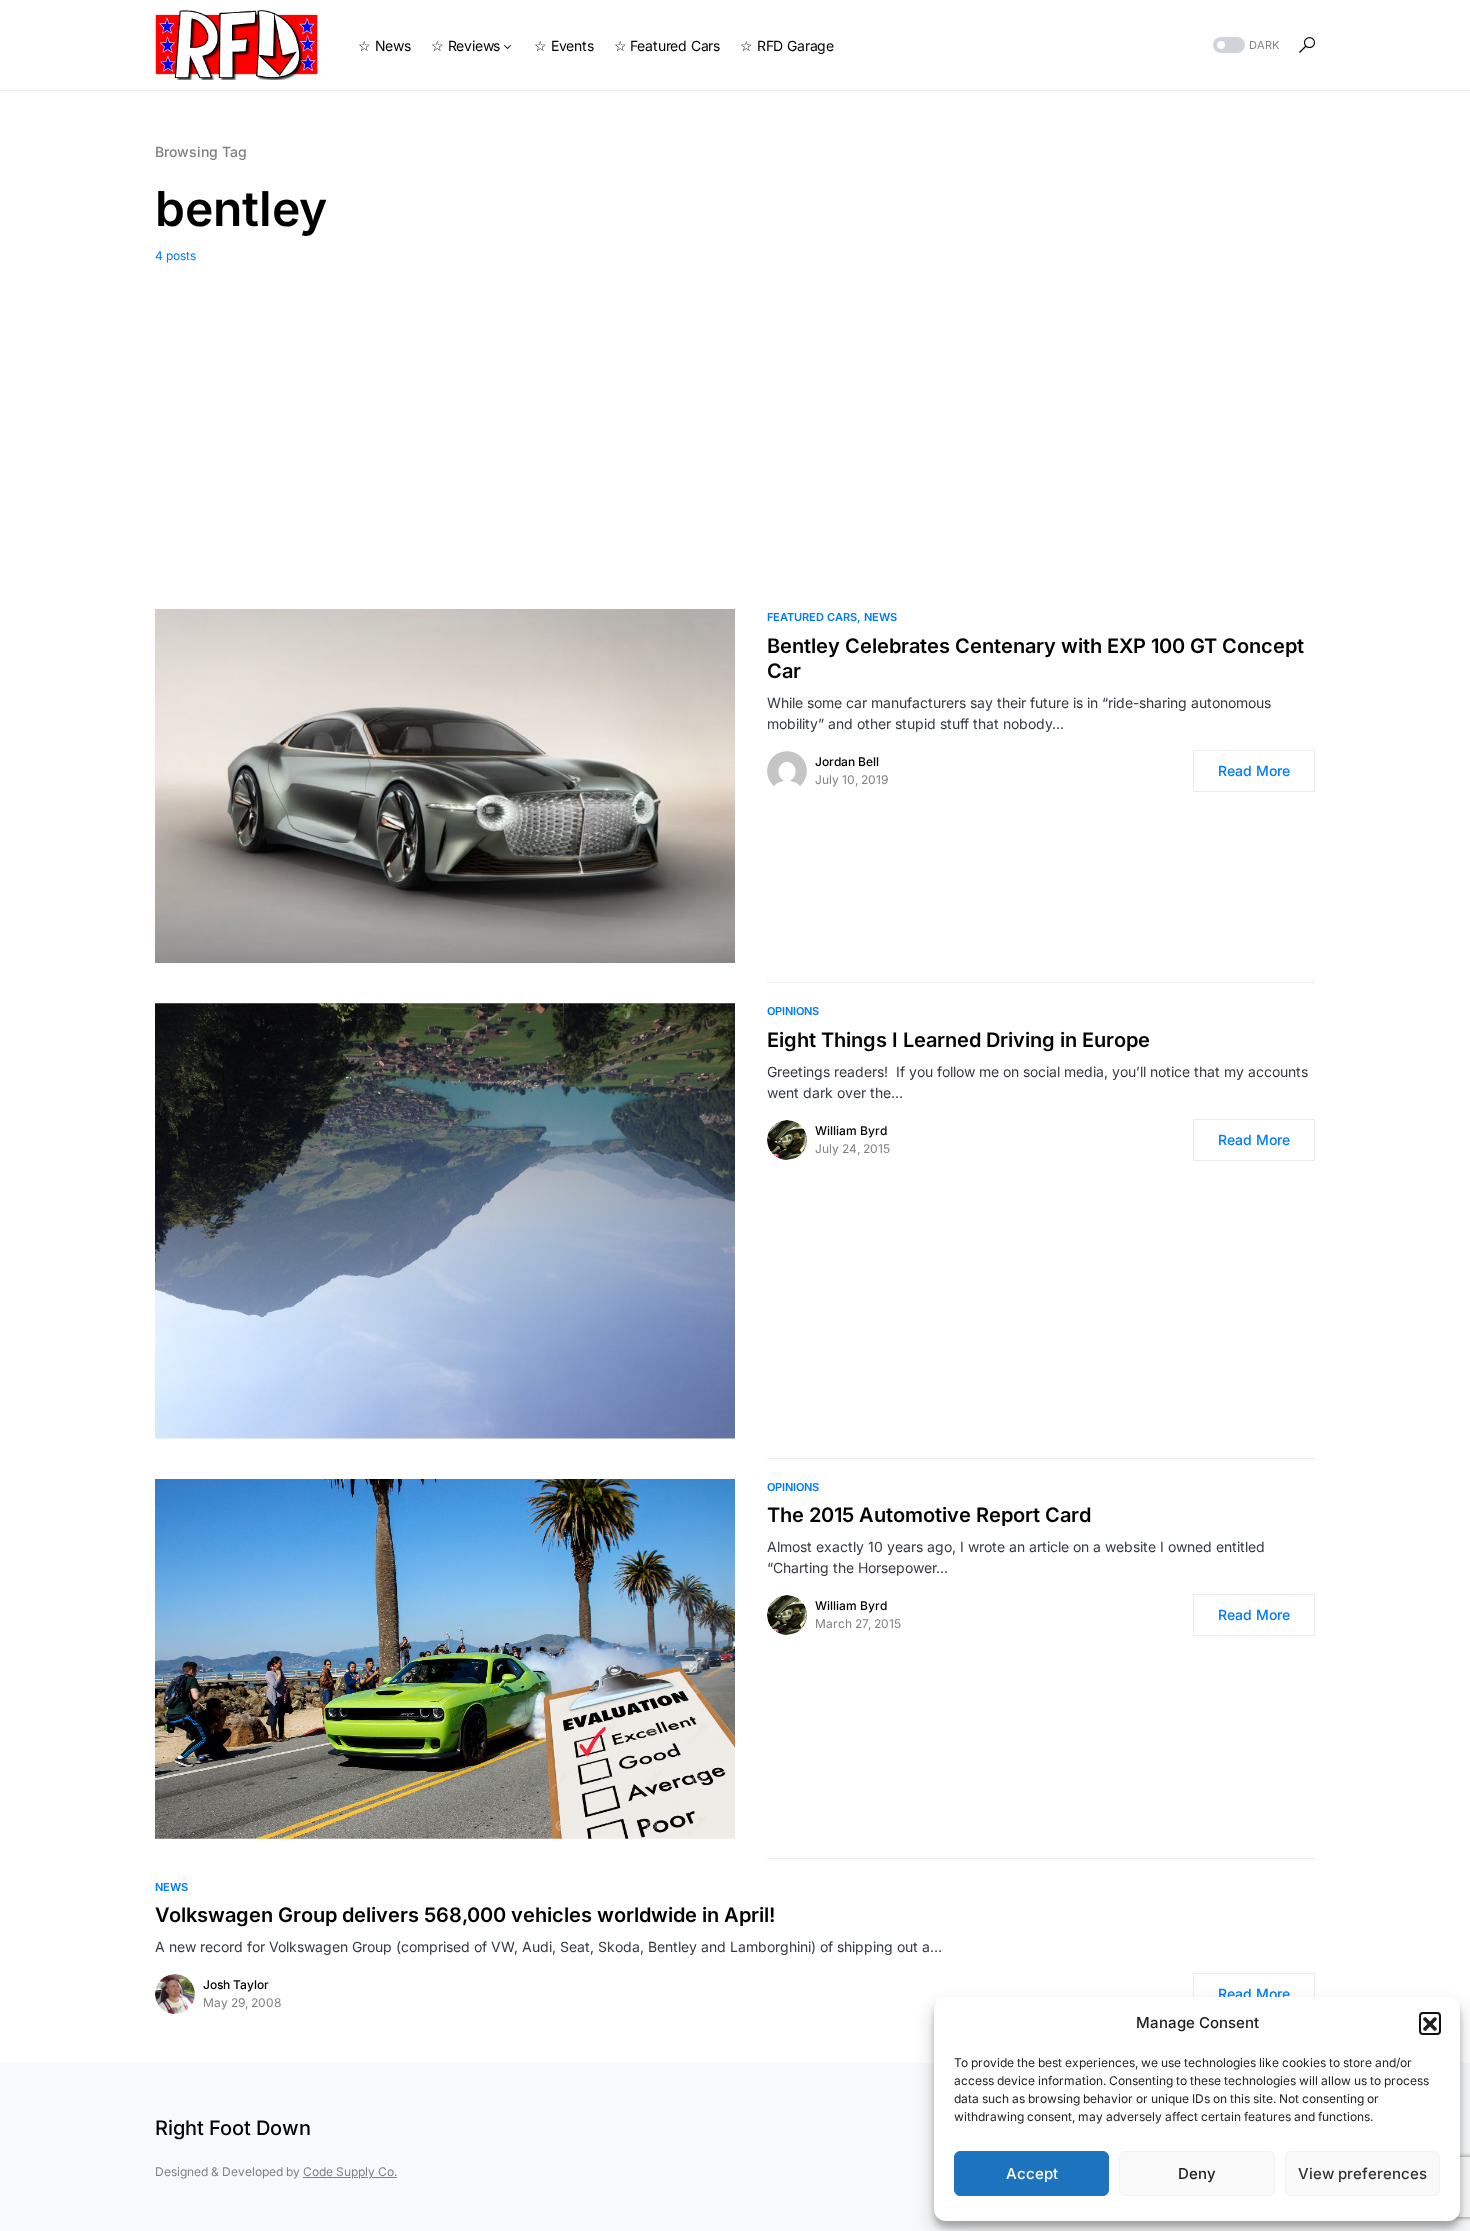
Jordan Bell (847, 761)
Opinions (793, 1011)
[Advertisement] (735, 421)
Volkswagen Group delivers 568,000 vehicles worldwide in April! (465, 1915)
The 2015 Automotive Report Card (929, 1515)
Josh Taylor (236, 1984)
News (880, 617)
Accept (1032, 2173)
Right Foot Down (233, 2128)
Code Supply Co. (350, 2171)
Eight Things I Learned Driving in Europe (958, 1040)
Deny (1197, 2173)
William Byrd (851, 1130)
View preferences (1362, 2173)
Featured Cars (812, 617)
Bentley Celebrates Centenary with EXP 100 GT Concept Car (1035, 658)
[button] (1430, 2023)
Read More (1254, 770)
